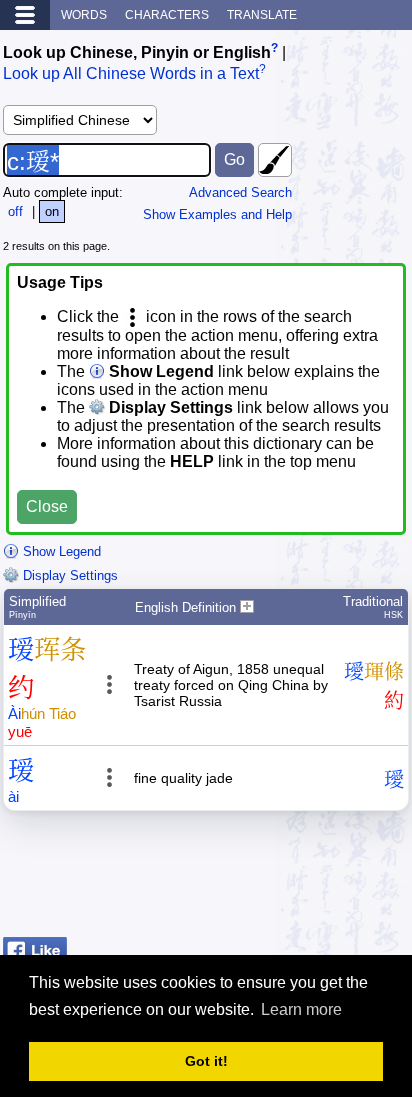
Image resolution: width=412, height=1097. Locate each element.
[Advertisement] (249, 879)
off (15, 211)
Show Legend (60, 551)
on (52, 211)
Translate (262, 15)
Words (84, 15)
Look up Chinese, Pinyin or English (137, 52)
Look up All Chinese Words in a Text (131, 74)
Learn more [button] (301, 1009)
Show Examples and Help (217, 214)
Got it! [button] (206, 1061)
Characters (167, 15)
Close (47, 506)
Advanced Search (240, 192)
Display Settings (68, 575)
